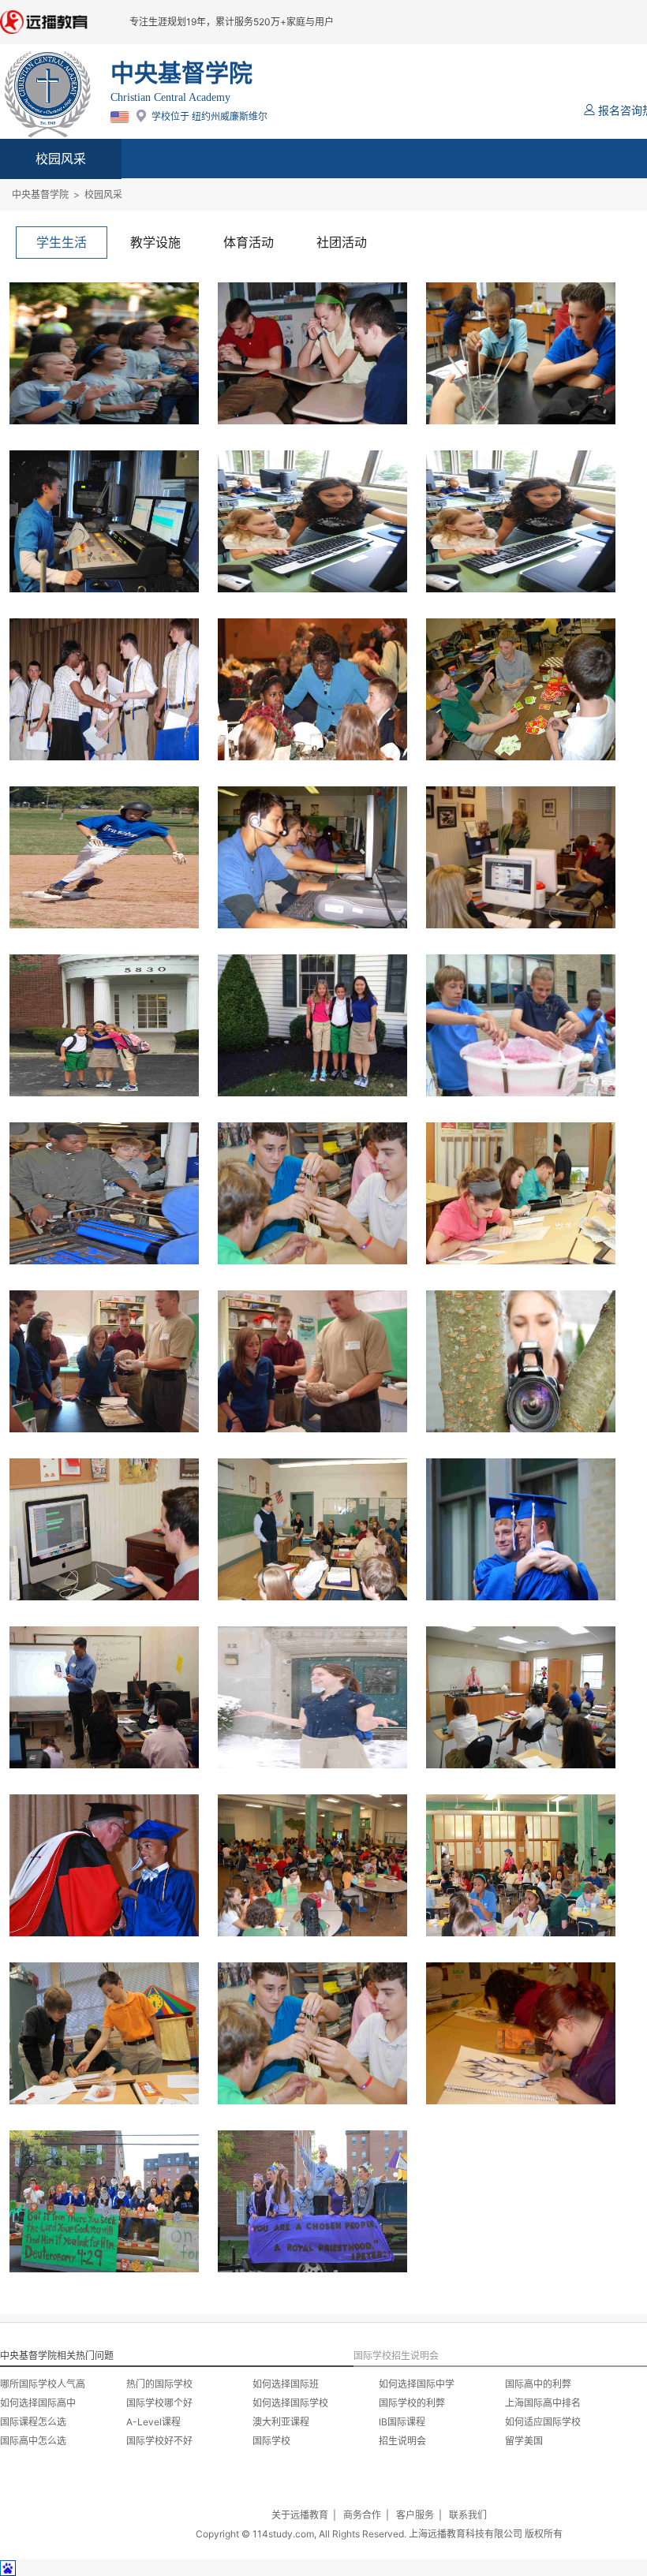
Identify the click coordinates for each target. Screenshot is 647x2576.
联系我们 (468, 2515)
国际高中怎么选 (33, 2441)
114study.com (283, 2534)
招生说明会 (402, 2441)
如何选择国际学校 (290, 2403)
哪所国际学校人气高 (43, 2384)
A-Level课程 (153, 2422)
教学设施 (155, 242)
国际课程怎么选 (33, 2422)
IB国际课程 (402, 2422)
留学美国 (524, 2441)
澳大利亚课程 (281, 2422)
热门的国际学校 (159, 2384)
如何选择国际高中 (38, 2403)
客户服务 (415, 2515)
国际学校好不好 (159, 2441)
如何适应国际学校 (543, 2422)
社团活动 (342, 242)
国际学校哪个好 (159, 2403)
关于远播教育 (300, 2515)
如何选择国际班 (286, 2384)
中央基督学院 (40, 194)
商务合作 (362, 2515)
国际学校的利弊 (412, 2403)
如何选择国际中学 (417, 2384)
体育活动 (249, 242)
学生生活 (62, 242)
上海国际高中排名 (543, 2403)
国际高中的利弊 (538, 2384)
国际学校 (271, 2441)
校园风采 (61, 159)
